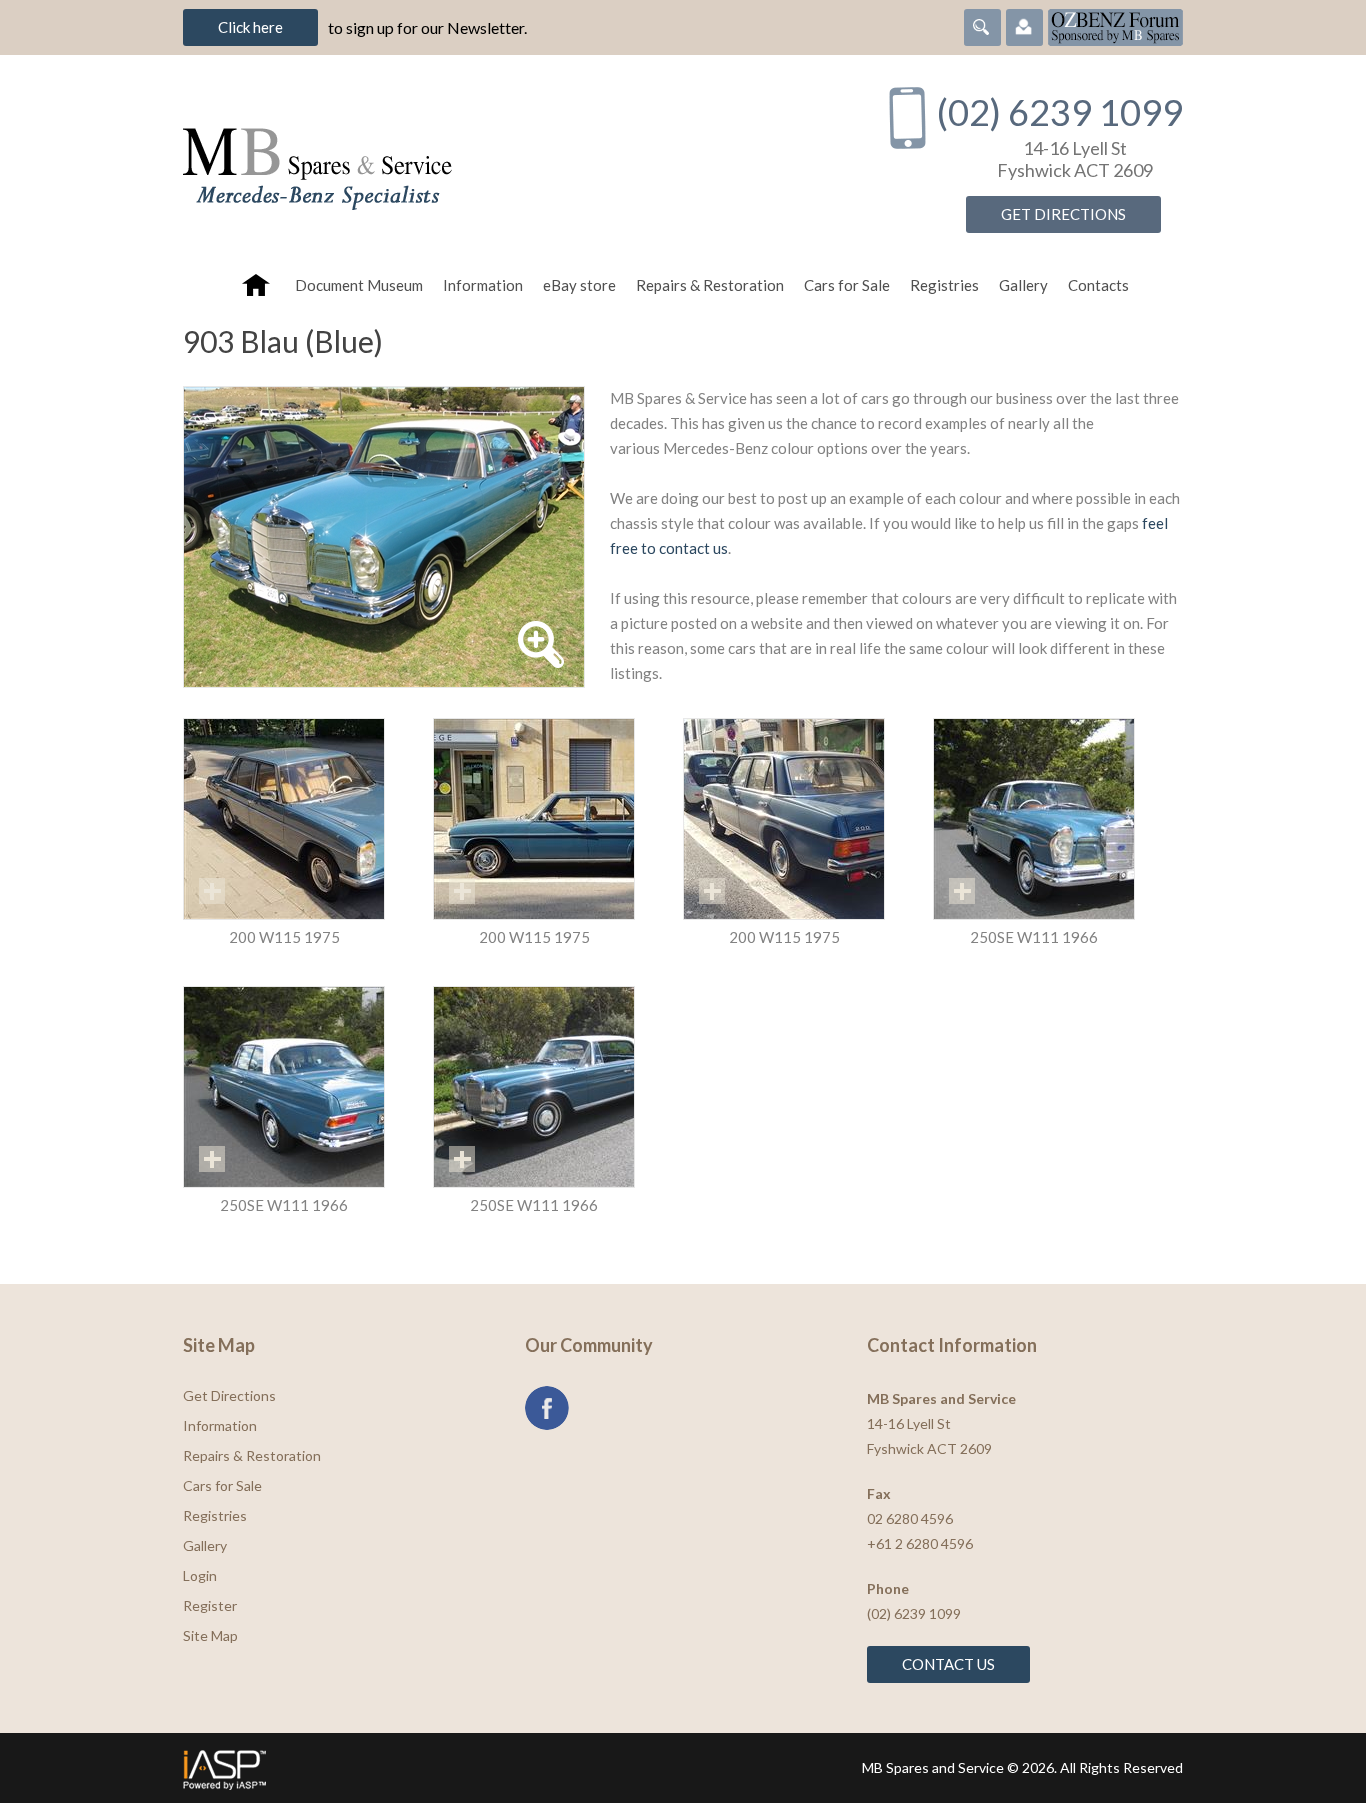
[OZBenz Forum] (1115, 25)
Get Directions (1063, 214)
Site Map (210, 1635)
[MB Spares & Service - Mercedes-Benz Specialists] (512, 159)
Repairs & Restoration (710, 285)
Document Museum (359, 285)
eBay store (579, 285)
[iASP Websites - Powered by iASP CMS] (426, 1768)
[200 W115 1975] (284, 819)
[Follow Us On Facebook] (547, 1408)
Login (200, 1575)
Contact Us (948, 1664)
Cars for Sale (847, 285)
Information (483, 285)
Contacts (1098, 285)
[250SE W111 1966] (1034, 819)
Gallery (1023, 285)
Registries (944, 285)
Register (210, 1605)
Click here (250, 27)
